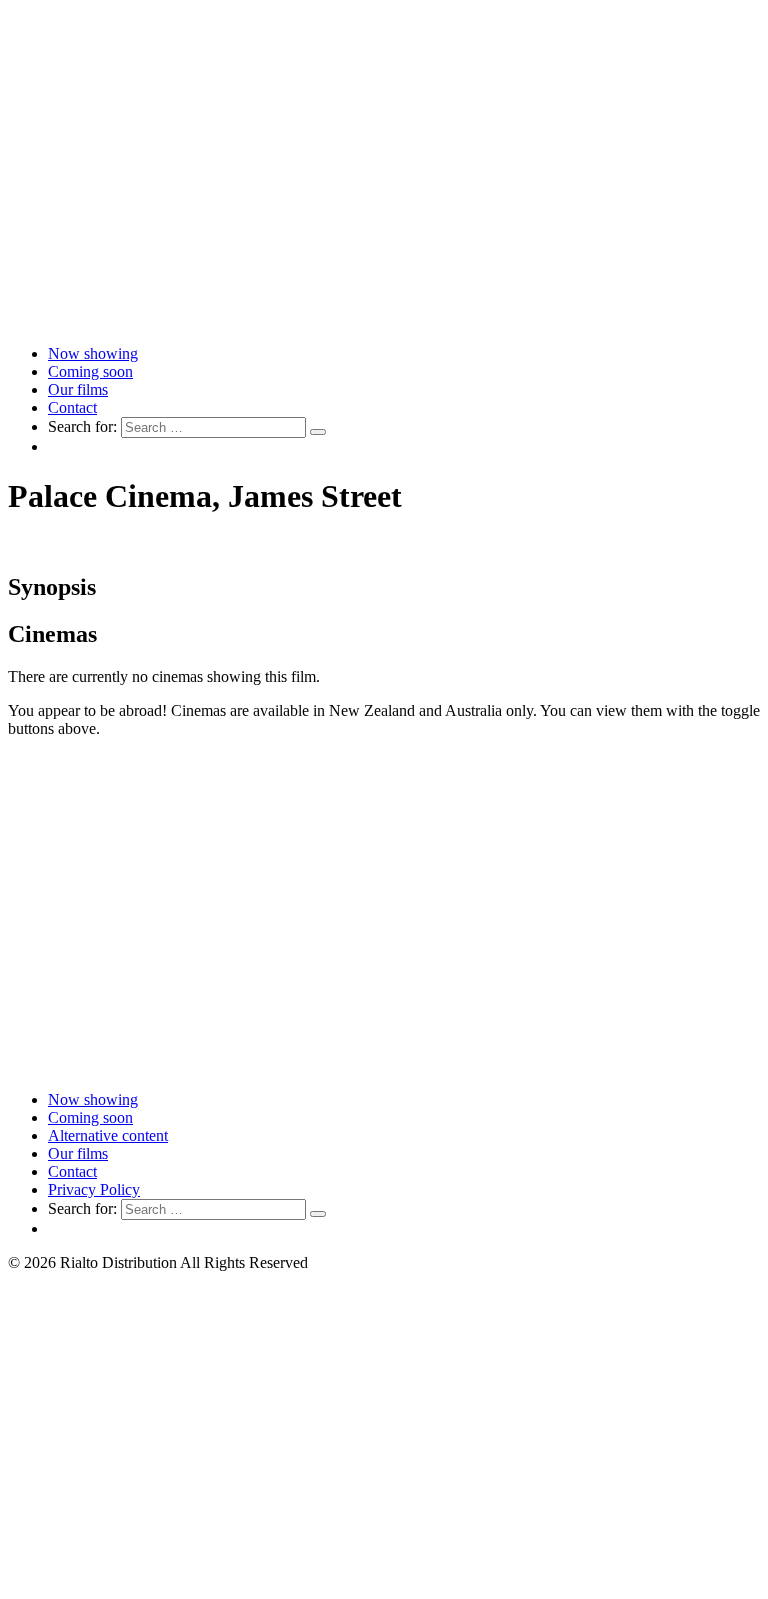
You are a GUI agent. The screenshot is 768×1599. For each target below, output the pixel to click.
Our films (78, 389)
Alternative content (108, 1135)
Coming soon (90, 371)
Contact (72, 407)
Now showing (93, 353)
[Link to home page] (384, 319)
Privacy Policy (94, 1189)
